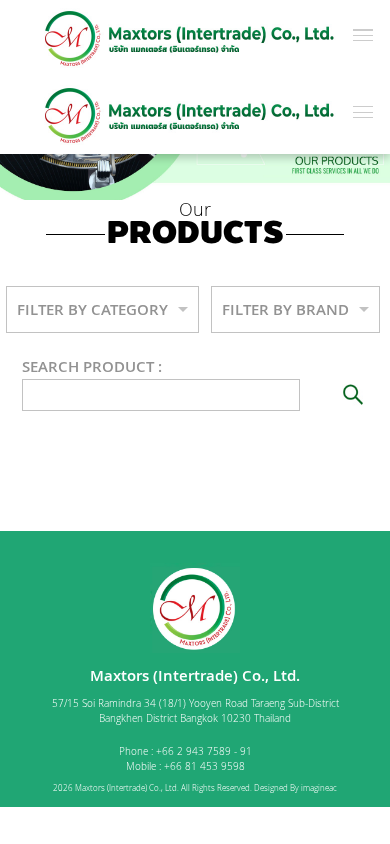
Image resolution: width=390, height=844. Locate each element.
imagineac (319, 788)
